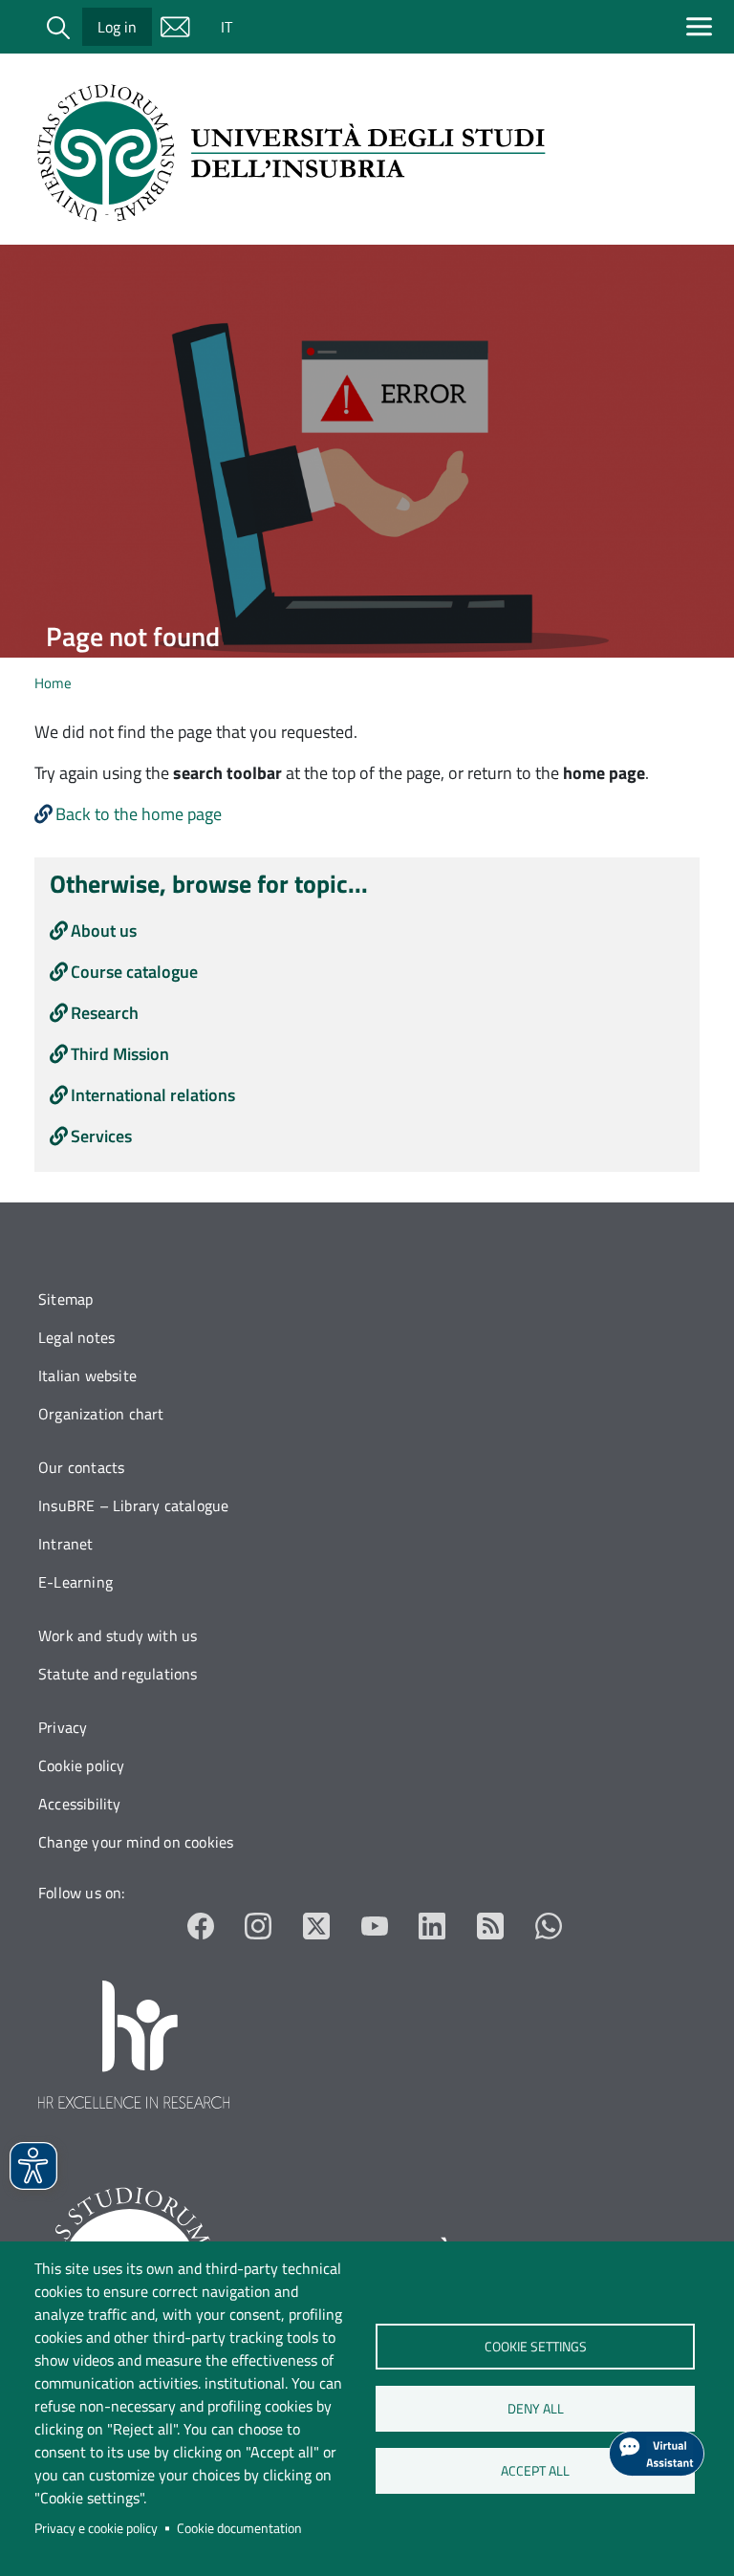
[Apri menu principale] (703, 26)
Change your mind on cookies (136, 1842)
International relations (153, 1095)
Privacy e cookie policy (96, 2528)
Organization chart (101, 1414)
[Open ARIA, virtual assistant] (657, 2454)
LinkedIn (432, 1927)
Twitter (317, 1927)
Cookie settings (535, 2347)
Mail (175, 27)
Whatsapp (548, 1927)
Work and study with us (118, 1635)
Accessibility (80, 1804)
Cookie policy (82, 1765)
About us (104, 931)
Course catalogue (134, 972)
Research (105, 1013)
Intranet (66, 1544)
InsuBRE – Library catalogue (133, 1505)
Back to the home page (139, 814)
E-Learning (76, 1582)
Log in (117, 27)
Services (101, 1136)
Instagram (259, 1927)
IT (227, 27)
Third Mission (120, 1054)
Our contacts (81, 1467)
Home (53, 683)
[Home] (297, 153)
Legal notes (76, 1337)
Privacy (63, 1727)
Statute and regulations (118, 1674)
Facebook (201, 1927)
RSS (491, 1927)
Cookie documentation (239, 2528)
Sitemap (65, 1299)
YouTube (375, 1927)
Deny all (535, 2409)
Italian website (87, 1375)
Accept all (535, 2471)
